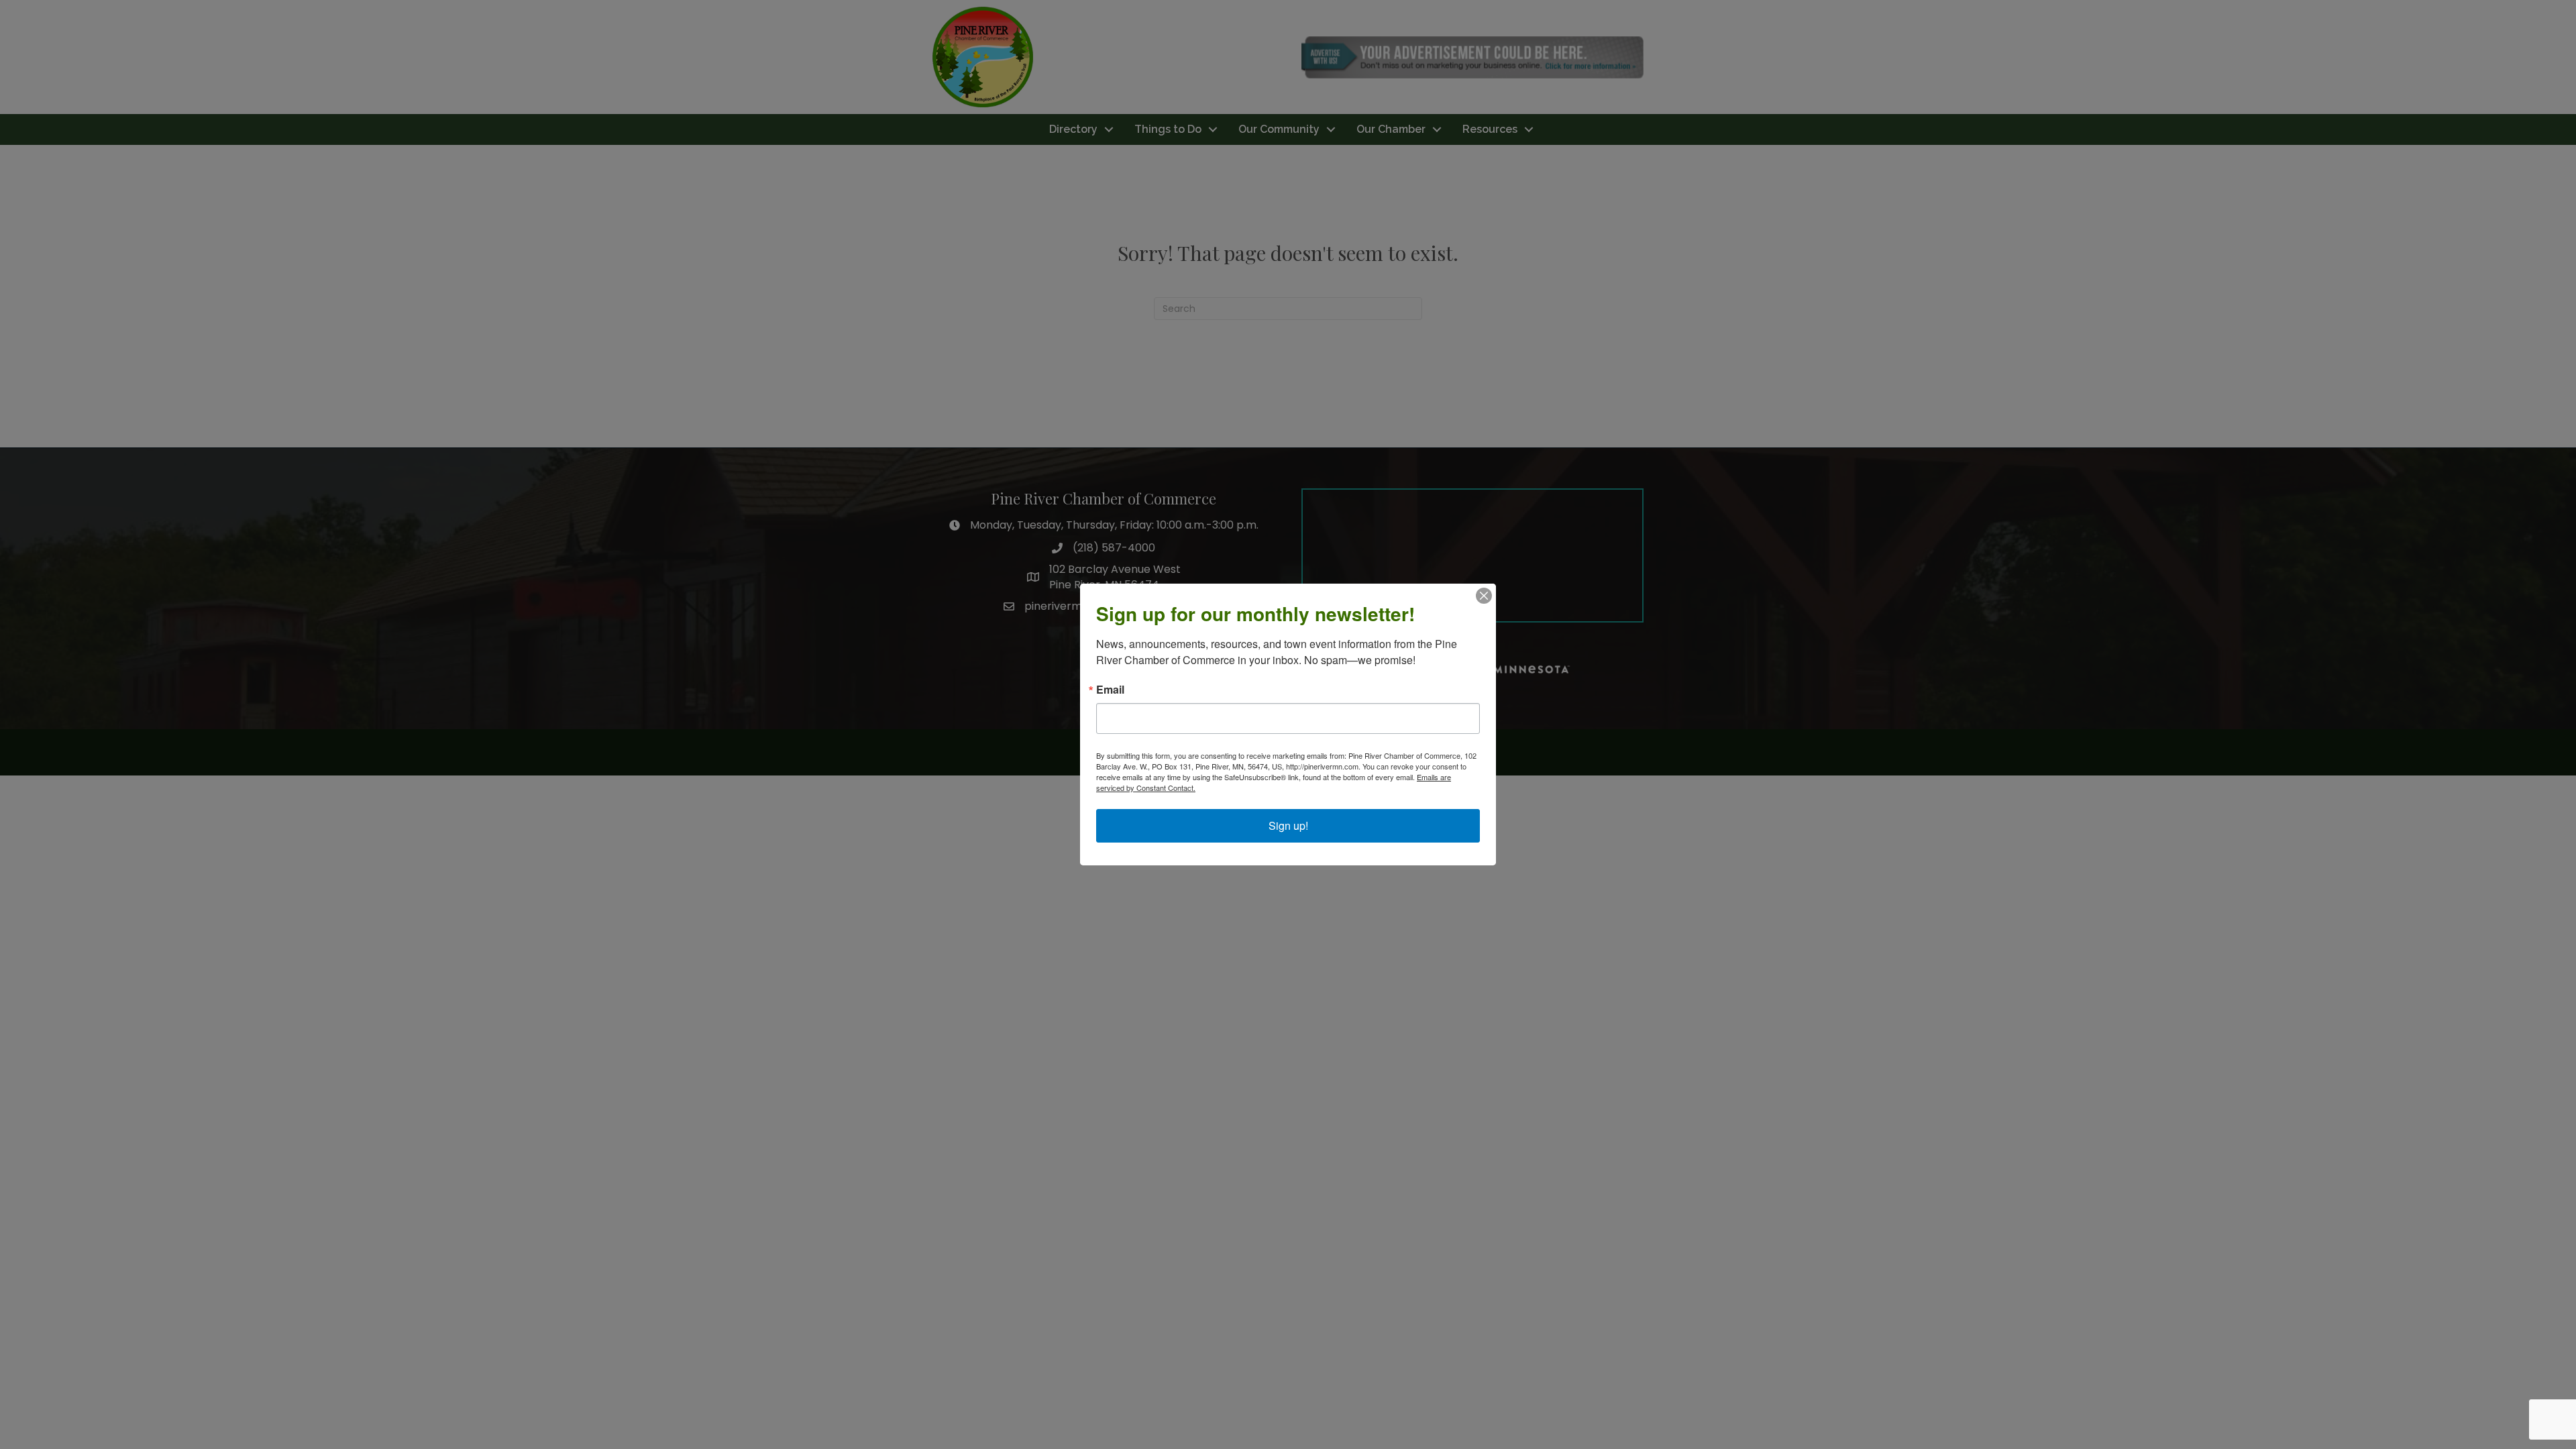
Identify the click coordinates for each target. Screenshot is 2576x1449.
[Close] (1484, 596)
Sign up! (1288, 825)
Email (1110, 690)
